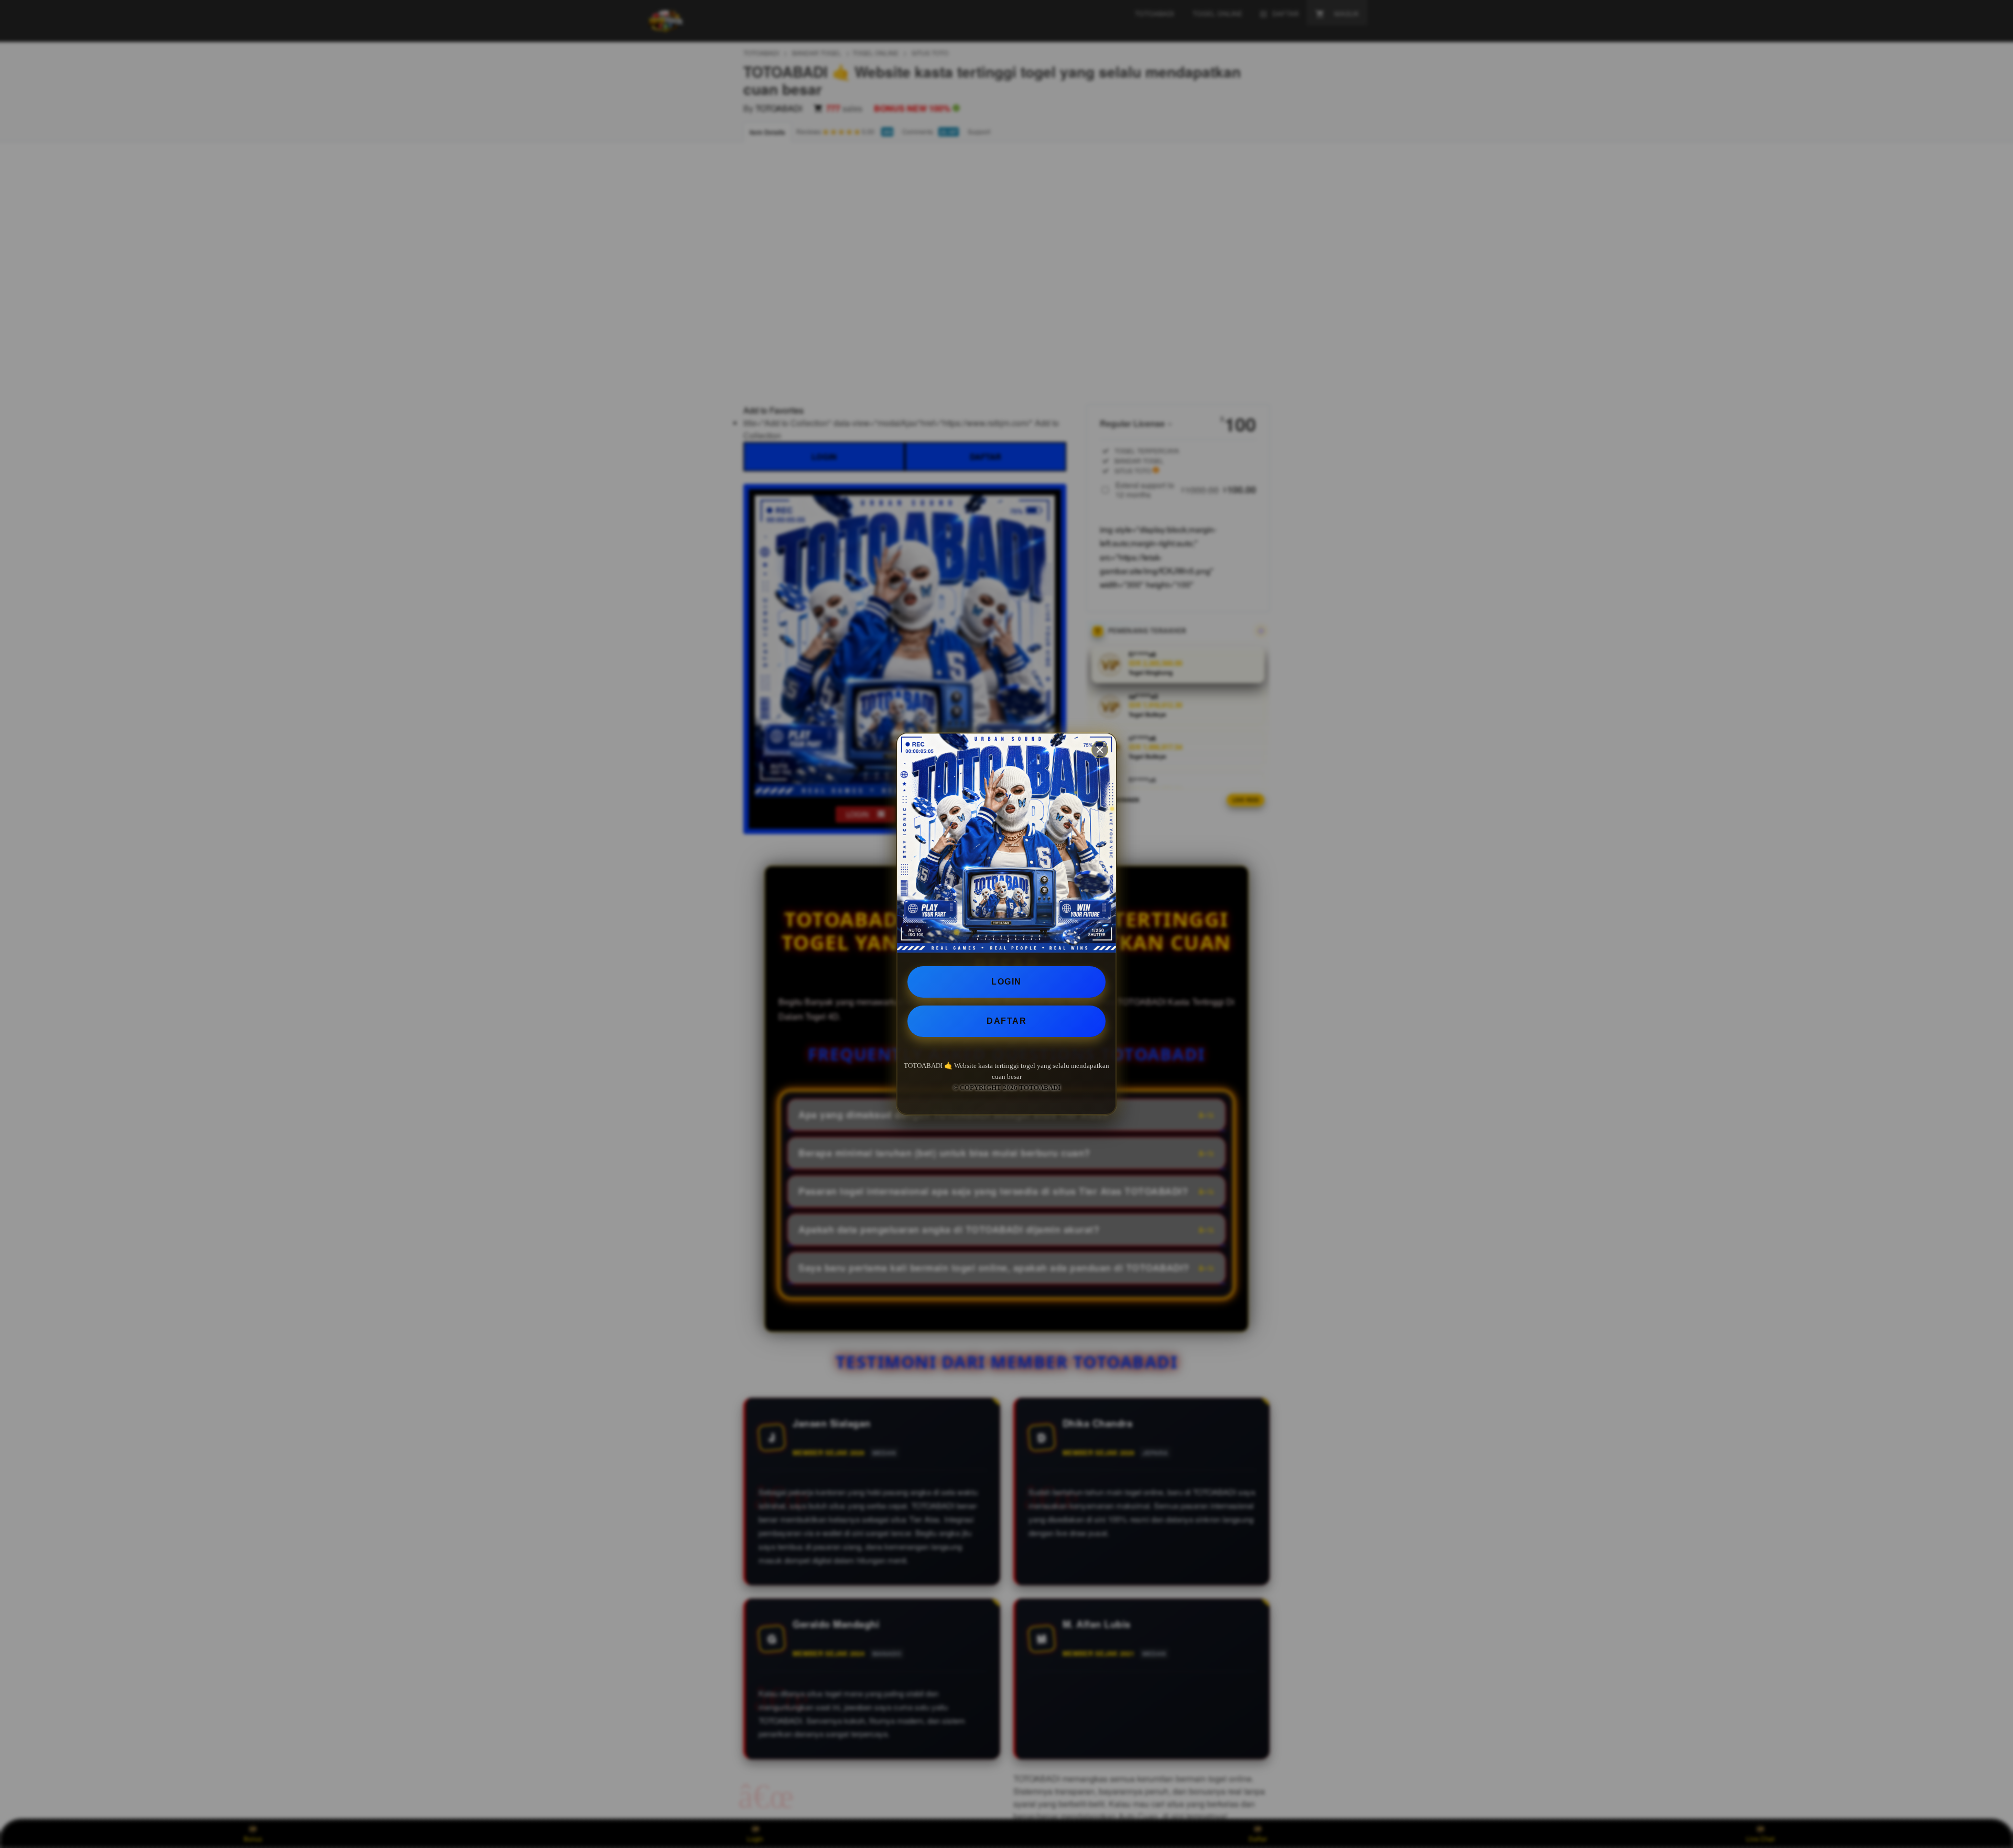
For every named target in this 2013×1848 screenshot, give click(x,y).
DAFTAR (1006, 1021)
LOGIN (1006, 982)
